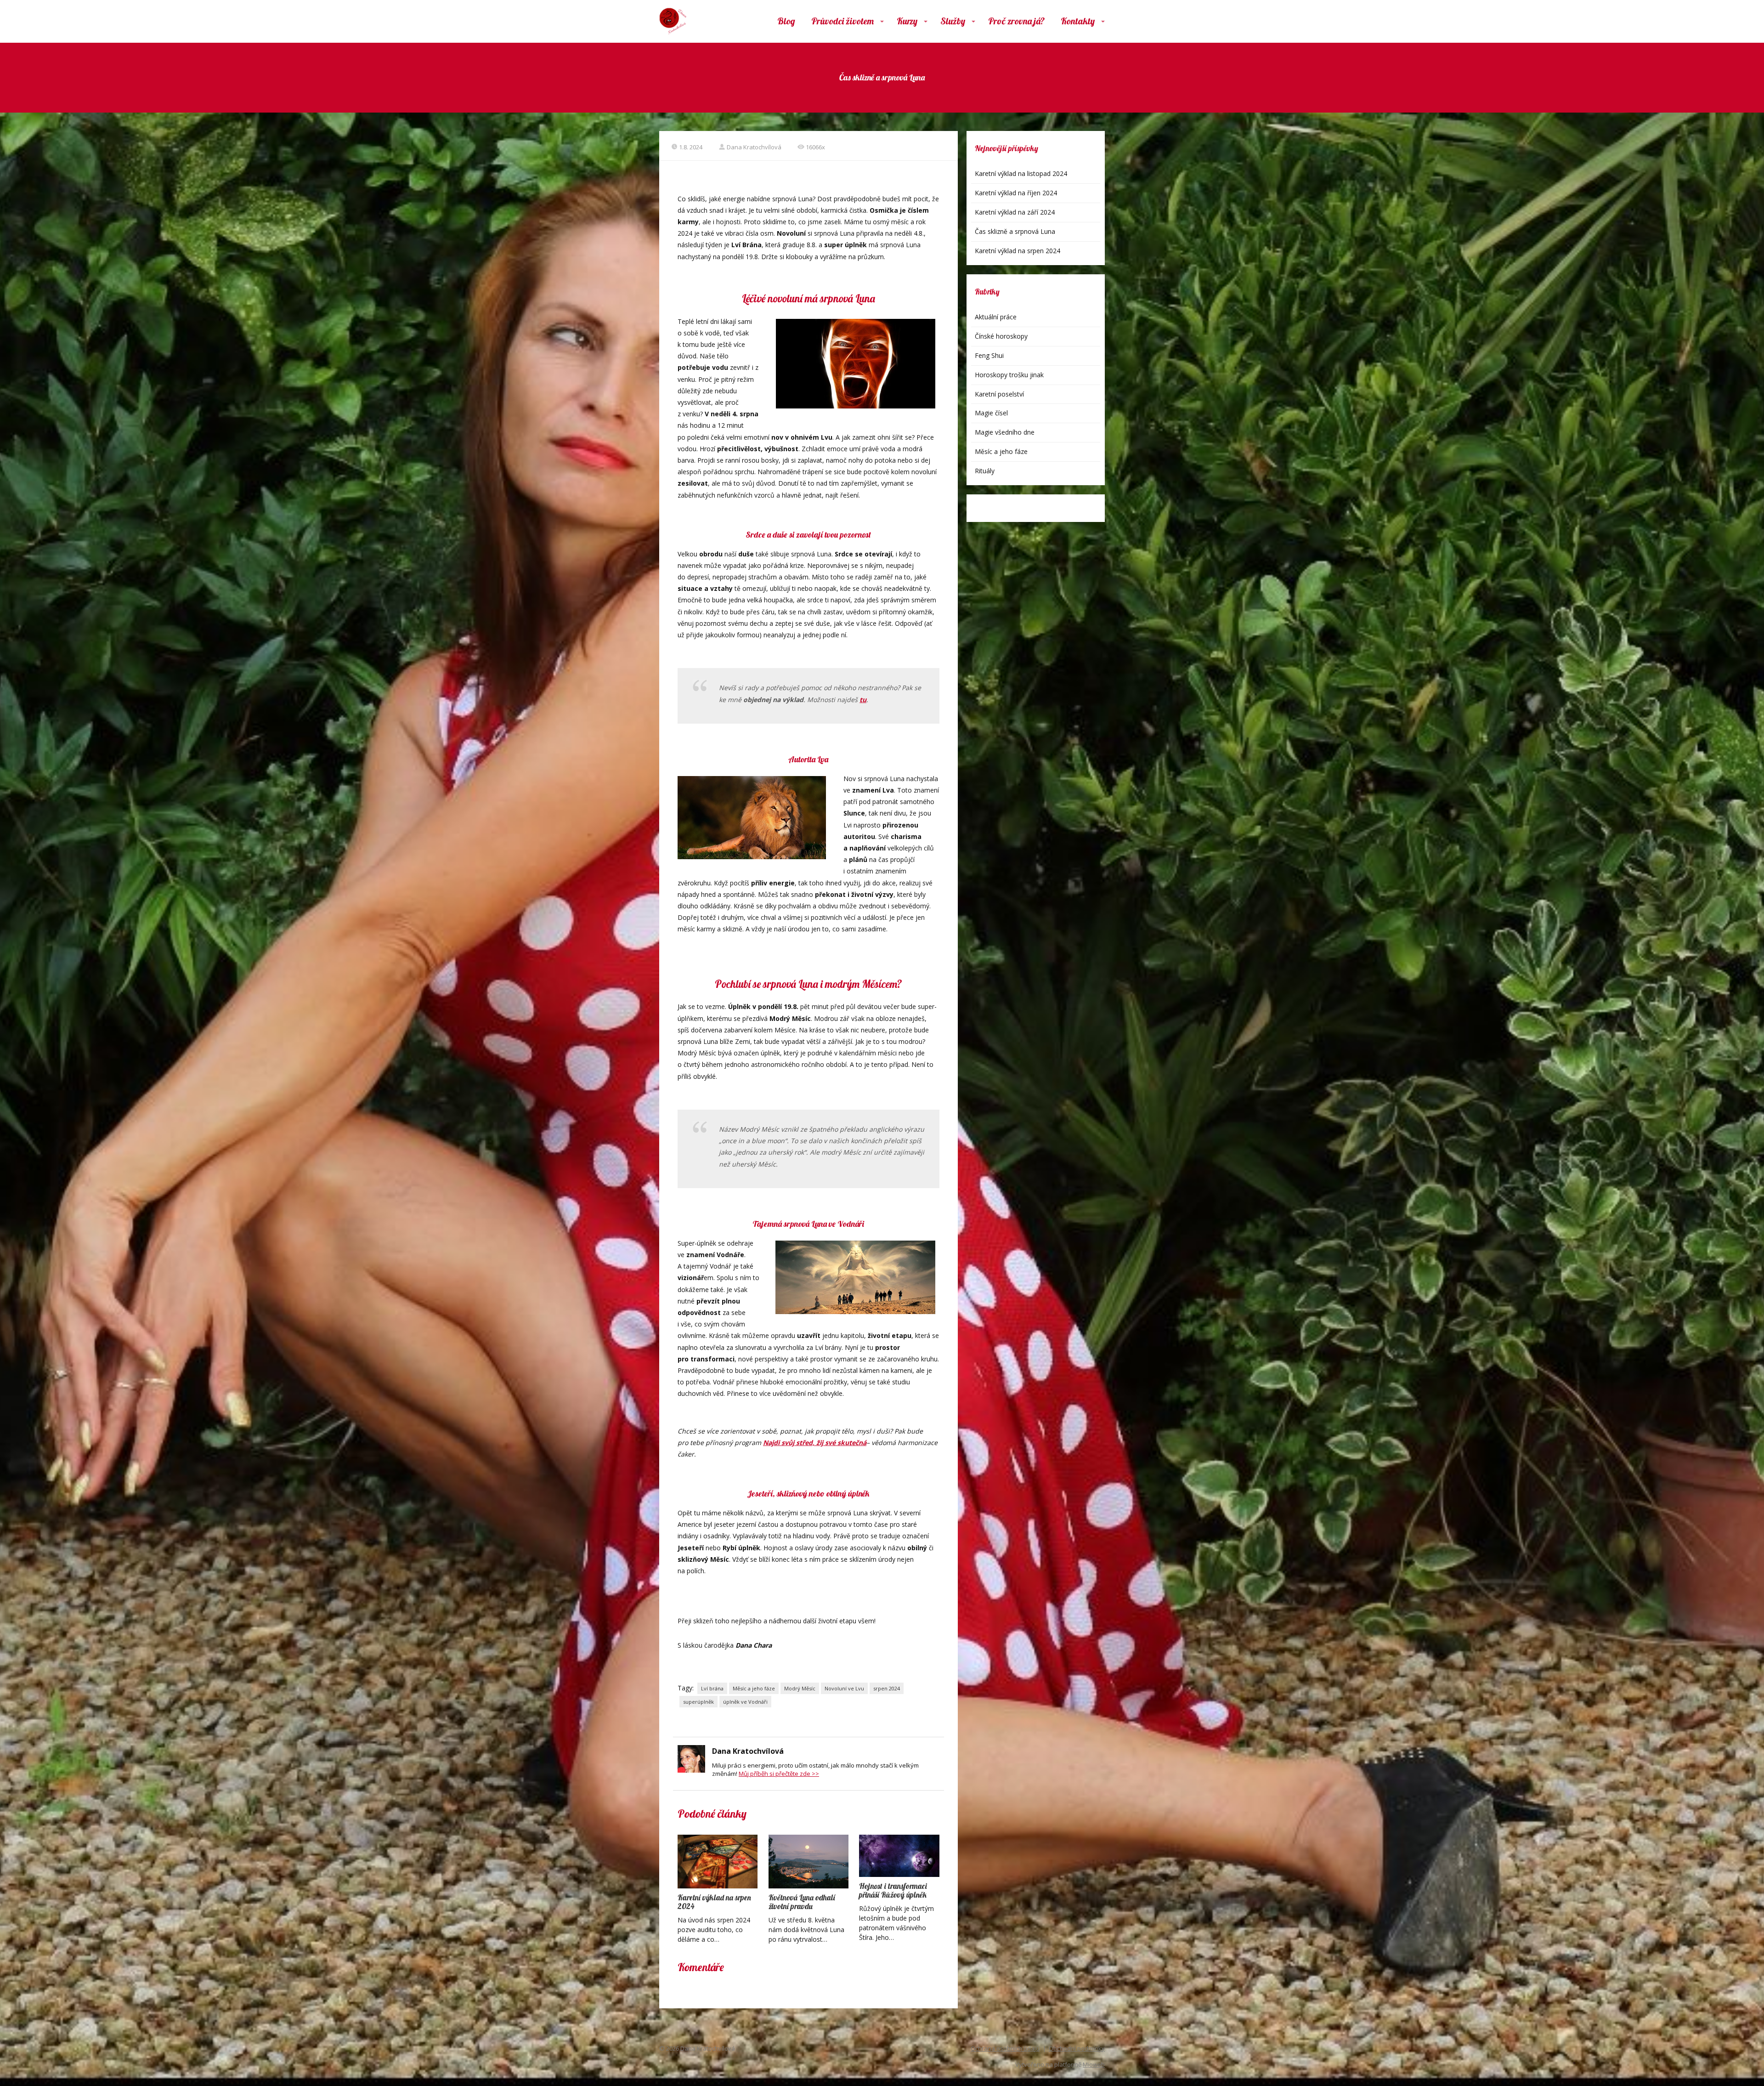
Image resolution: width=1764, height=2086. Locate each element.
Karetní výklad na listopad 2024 (1021, 173)
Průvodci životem (842, 21)
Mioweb (1094, 2064)
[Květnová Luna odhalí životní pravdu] (808, 1861)
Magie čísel (991, 413)
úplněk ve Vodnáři (745, 1702)
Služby (953, 21)
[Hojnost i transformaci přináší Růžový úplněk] (899, 1856)
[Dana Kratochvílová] (673, 21)
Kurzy (907, 21)
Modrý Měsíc (800, 1688)
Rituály (985, 471)
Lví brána (712, 1688)
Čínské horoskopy (1001, 336)
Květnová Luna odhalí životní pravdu (802, 1902)
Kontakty (1078, 21)
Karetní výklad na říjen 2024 (1016, 193)
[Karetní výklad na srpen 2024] (718, 1861)
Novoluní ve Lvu (844, 1688)
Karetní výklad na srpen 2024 (714, 1902)
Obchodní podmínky (1077, 2048)
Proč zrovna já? (1016, 21)
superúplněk (698, 1702)
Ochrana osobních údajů (1005, 2048)
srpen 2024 (887, 1688)
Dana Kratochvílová (754, 147)
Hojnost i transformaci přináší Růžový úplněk (893, 1890)
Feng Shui (989, 355)
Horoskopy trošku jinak (1009, 375)
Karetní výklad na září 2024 (1015, 212)
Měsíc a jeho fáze (754, 1688)
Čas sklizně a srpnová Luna (1015, 231)
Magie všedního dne (1005, 432)
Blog (786, 21)
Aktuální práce (996, 317)
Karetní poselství (999, 394)
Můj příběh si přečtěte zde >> (779, 1774)
